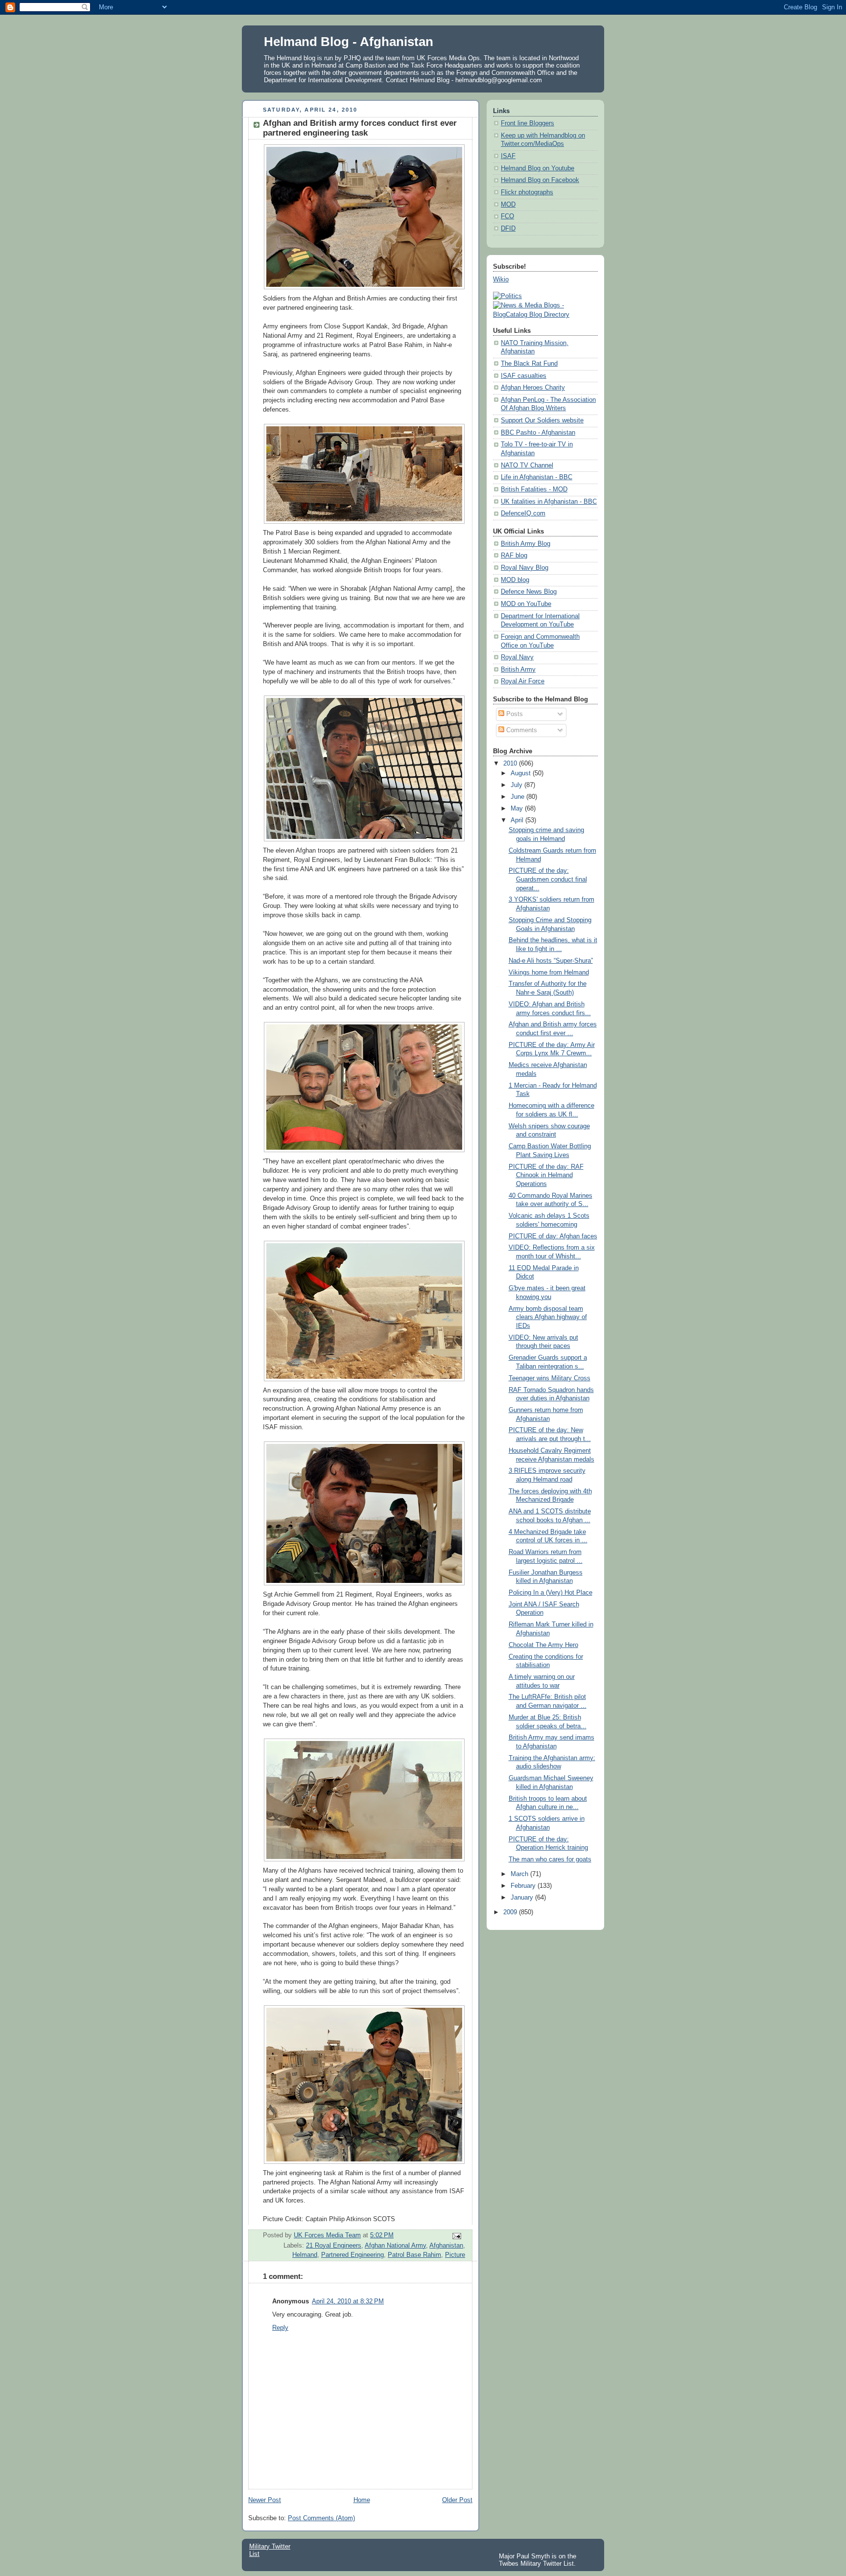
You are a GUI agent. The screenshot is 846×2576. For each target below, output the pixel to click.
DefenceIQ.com (523, 513)
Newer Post (265, 2500)
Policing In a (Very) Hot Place (551, 1593)
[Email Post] (456, 2235)
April (518, 820)
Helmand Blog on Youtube (538, 168)
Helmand (305, 2255)
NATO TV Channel (527, 465)
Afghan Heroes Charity (533, 388)
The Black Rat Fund (529, 364)
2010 (511, 764)
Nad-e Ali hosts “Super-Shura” (551, 961)
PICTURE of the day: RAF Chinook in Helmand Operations (546, 1175)
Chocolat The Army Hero (543, 1645)
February (524, 1886)
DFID (508, 229)
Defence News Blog (529, 592)
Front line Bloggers (528, 123)
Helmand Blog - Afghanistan (349, 42)
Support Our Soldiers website (542, 420)
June (518, 797)
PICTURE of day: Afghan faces (553, 1236)
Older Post (457, 2500)
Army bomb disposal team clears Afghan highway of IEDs (548, 1317)
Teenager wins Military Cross (550, 1378)
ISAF (508, 156)
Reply (280, 2328)
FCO (507, 216)
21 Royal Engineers (334, 2246)
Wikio (501, 279)
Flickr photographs (527, 192)
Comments (521, 730)
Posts (514, 714)
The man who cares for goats (550, 1859)
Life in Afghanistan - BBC (537, 477)
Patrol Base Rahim (414, 2255)
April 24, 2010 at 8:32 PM (348, 2301)
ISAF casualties (524, 376)
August (522, 773)
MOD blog (515, 580)
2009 (511, 1912)
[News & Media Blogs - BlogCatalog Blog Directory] (545, 315)
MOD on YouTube (526, 604)
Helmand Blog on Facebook (540, 180)
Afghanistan (446, 2246)
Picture (455, 2255)
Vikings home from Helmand (549, 973)
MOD (508, 205)
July (517, 785)
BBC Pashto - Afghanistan (538, 433)
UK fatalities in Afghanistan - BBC (549, 502)
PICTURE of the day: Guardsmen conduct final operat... (548, 879)
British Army (518, 670)
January (523, 1898)
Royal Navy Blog (525, 568)
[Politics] (507, 296)
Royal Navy (517, 657)
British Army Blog (526, 544)
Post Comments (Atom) (321, 2518)
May (518, 809)
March (520, 1874)
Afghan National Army (395, 2246)
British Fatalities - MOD (534, 489)
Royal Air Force (523, 681)
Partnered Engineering (352, 2255)
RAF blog (514, 556)
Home (362, 2500)
